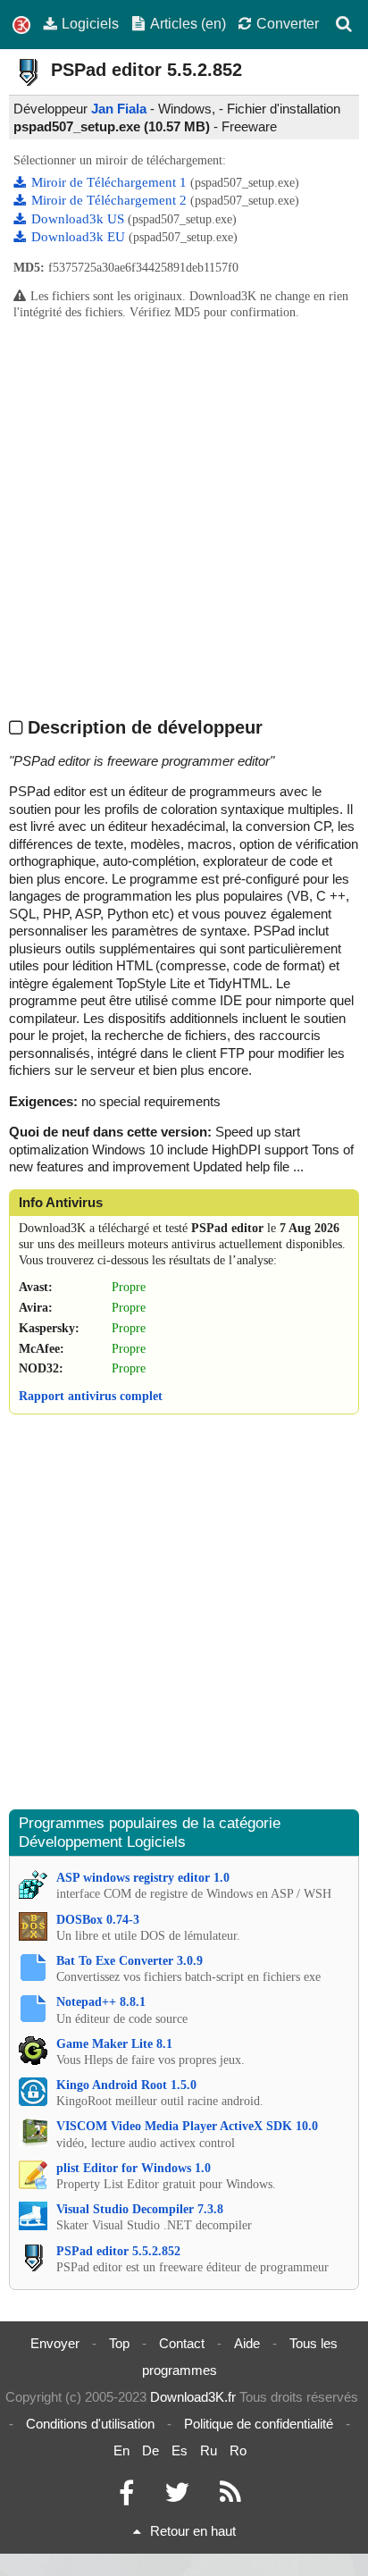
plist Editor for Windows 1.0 (134, 2168)
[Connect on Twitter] (177, 2497)
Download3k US (79, 219)
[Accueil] (21, 25)
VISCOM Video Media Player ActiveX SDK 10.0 (187, 2126)
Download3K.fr (193, 2397)
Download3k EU (80, 237)
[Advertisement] (184, 517)
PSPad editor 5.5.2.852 (118, 2251)
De (151, 2450)
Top (119, 2343)
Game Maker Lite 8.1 (114, 2044)
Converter (288, 23)
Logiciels (90, 23)
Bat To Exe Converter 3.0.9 (130, 1961)
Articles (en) (188, 23)
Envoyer (55, 2343)
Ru (209, 2450)
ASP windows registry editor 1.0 (143, 1878)
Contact (182, 2343)
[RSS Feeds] (230, 2497)
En (121, 2450)
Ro (238, 2450)
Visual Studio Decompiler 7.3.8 (140, 2209)
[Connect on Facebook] (126, 2497)
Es (180, 2450)
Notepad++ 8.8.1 (101, 2002)
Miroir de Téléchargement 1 (111, 182)
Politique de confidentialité (259, 2424)
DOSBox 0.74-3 (98, 1920)
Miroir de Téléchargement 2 (111, 200)
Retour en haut (193, 2531)
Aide (247, 2343)
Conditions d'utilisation (90, 2424)
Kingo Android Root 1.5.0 (126, 2085)
